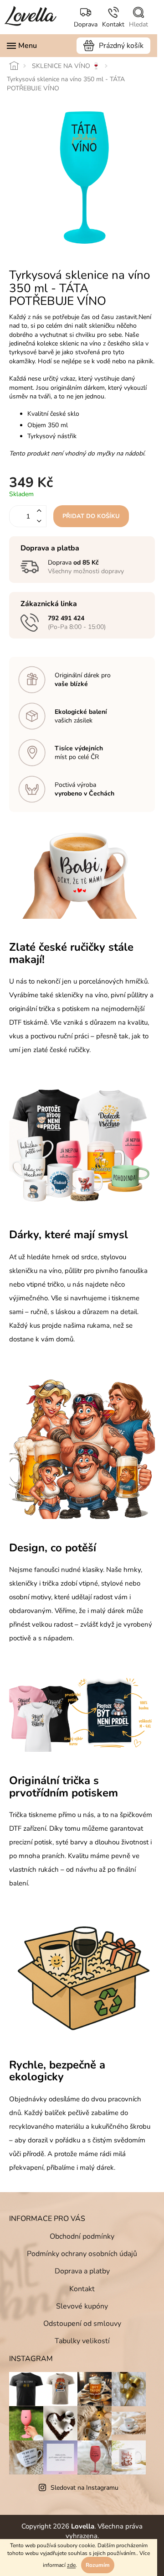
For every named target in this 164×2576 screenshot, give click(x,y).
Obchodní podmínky (82, 2236)
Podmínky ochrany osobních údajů (82, 2254)
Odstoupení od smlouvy (82, 2324)
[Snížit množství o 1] (39, 521)
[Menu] (22, 46)
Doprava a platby (82, 2271)
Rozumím (98, 2565)
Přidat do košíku (91, 516)
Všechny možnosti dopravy (86, 571)
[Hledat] (138, 18)
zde (71, 2565)
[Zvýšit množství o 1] (39, 511)
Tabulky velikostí (82, 2341)
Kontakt (113, 24)
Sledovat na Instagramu (85, 2488)
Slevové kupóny (82, 2306)
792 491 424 (66, 618)
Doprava (86, 24)
